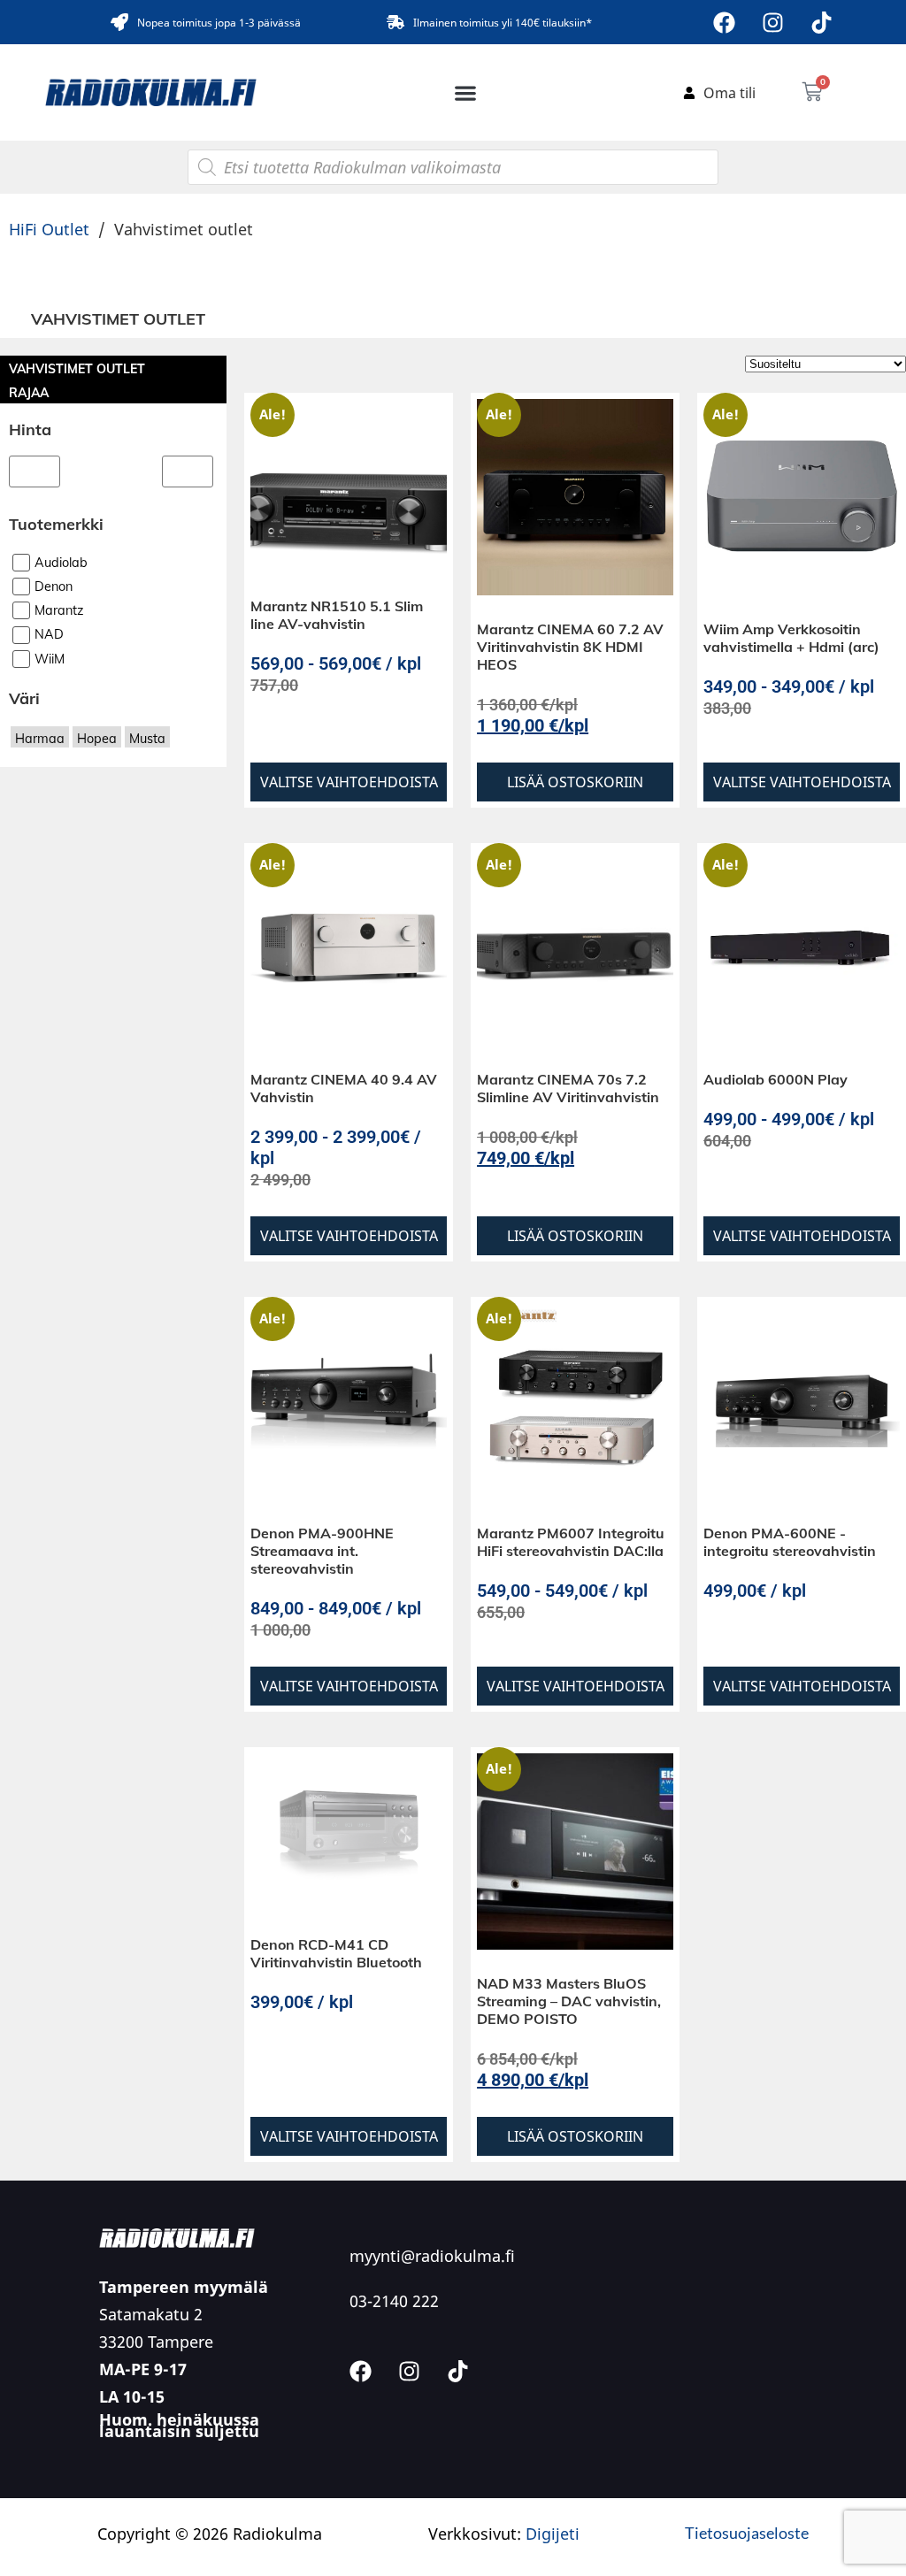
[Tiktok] (822, 22)
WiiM (50, 671)
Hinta (30, 429)
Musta (147, 751)
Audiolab (61, 575)
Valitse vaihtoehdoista (349, 782)
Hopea (97, 751)
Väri (24, 711)
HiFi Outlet (49, 229)
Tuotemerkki (56, 537)
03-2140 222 (394, 2301)
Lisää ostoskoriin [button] (575, 782)
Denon (54, 599)
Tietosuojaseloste (747, 2533)
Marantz (59, 623)
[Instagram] (773, 22)
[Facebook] (725, 22)
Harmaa (40, 751)
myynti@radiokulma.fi (432, 2256)
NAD (49, 648)
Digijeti (553, 2534)
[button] (466, 92)
